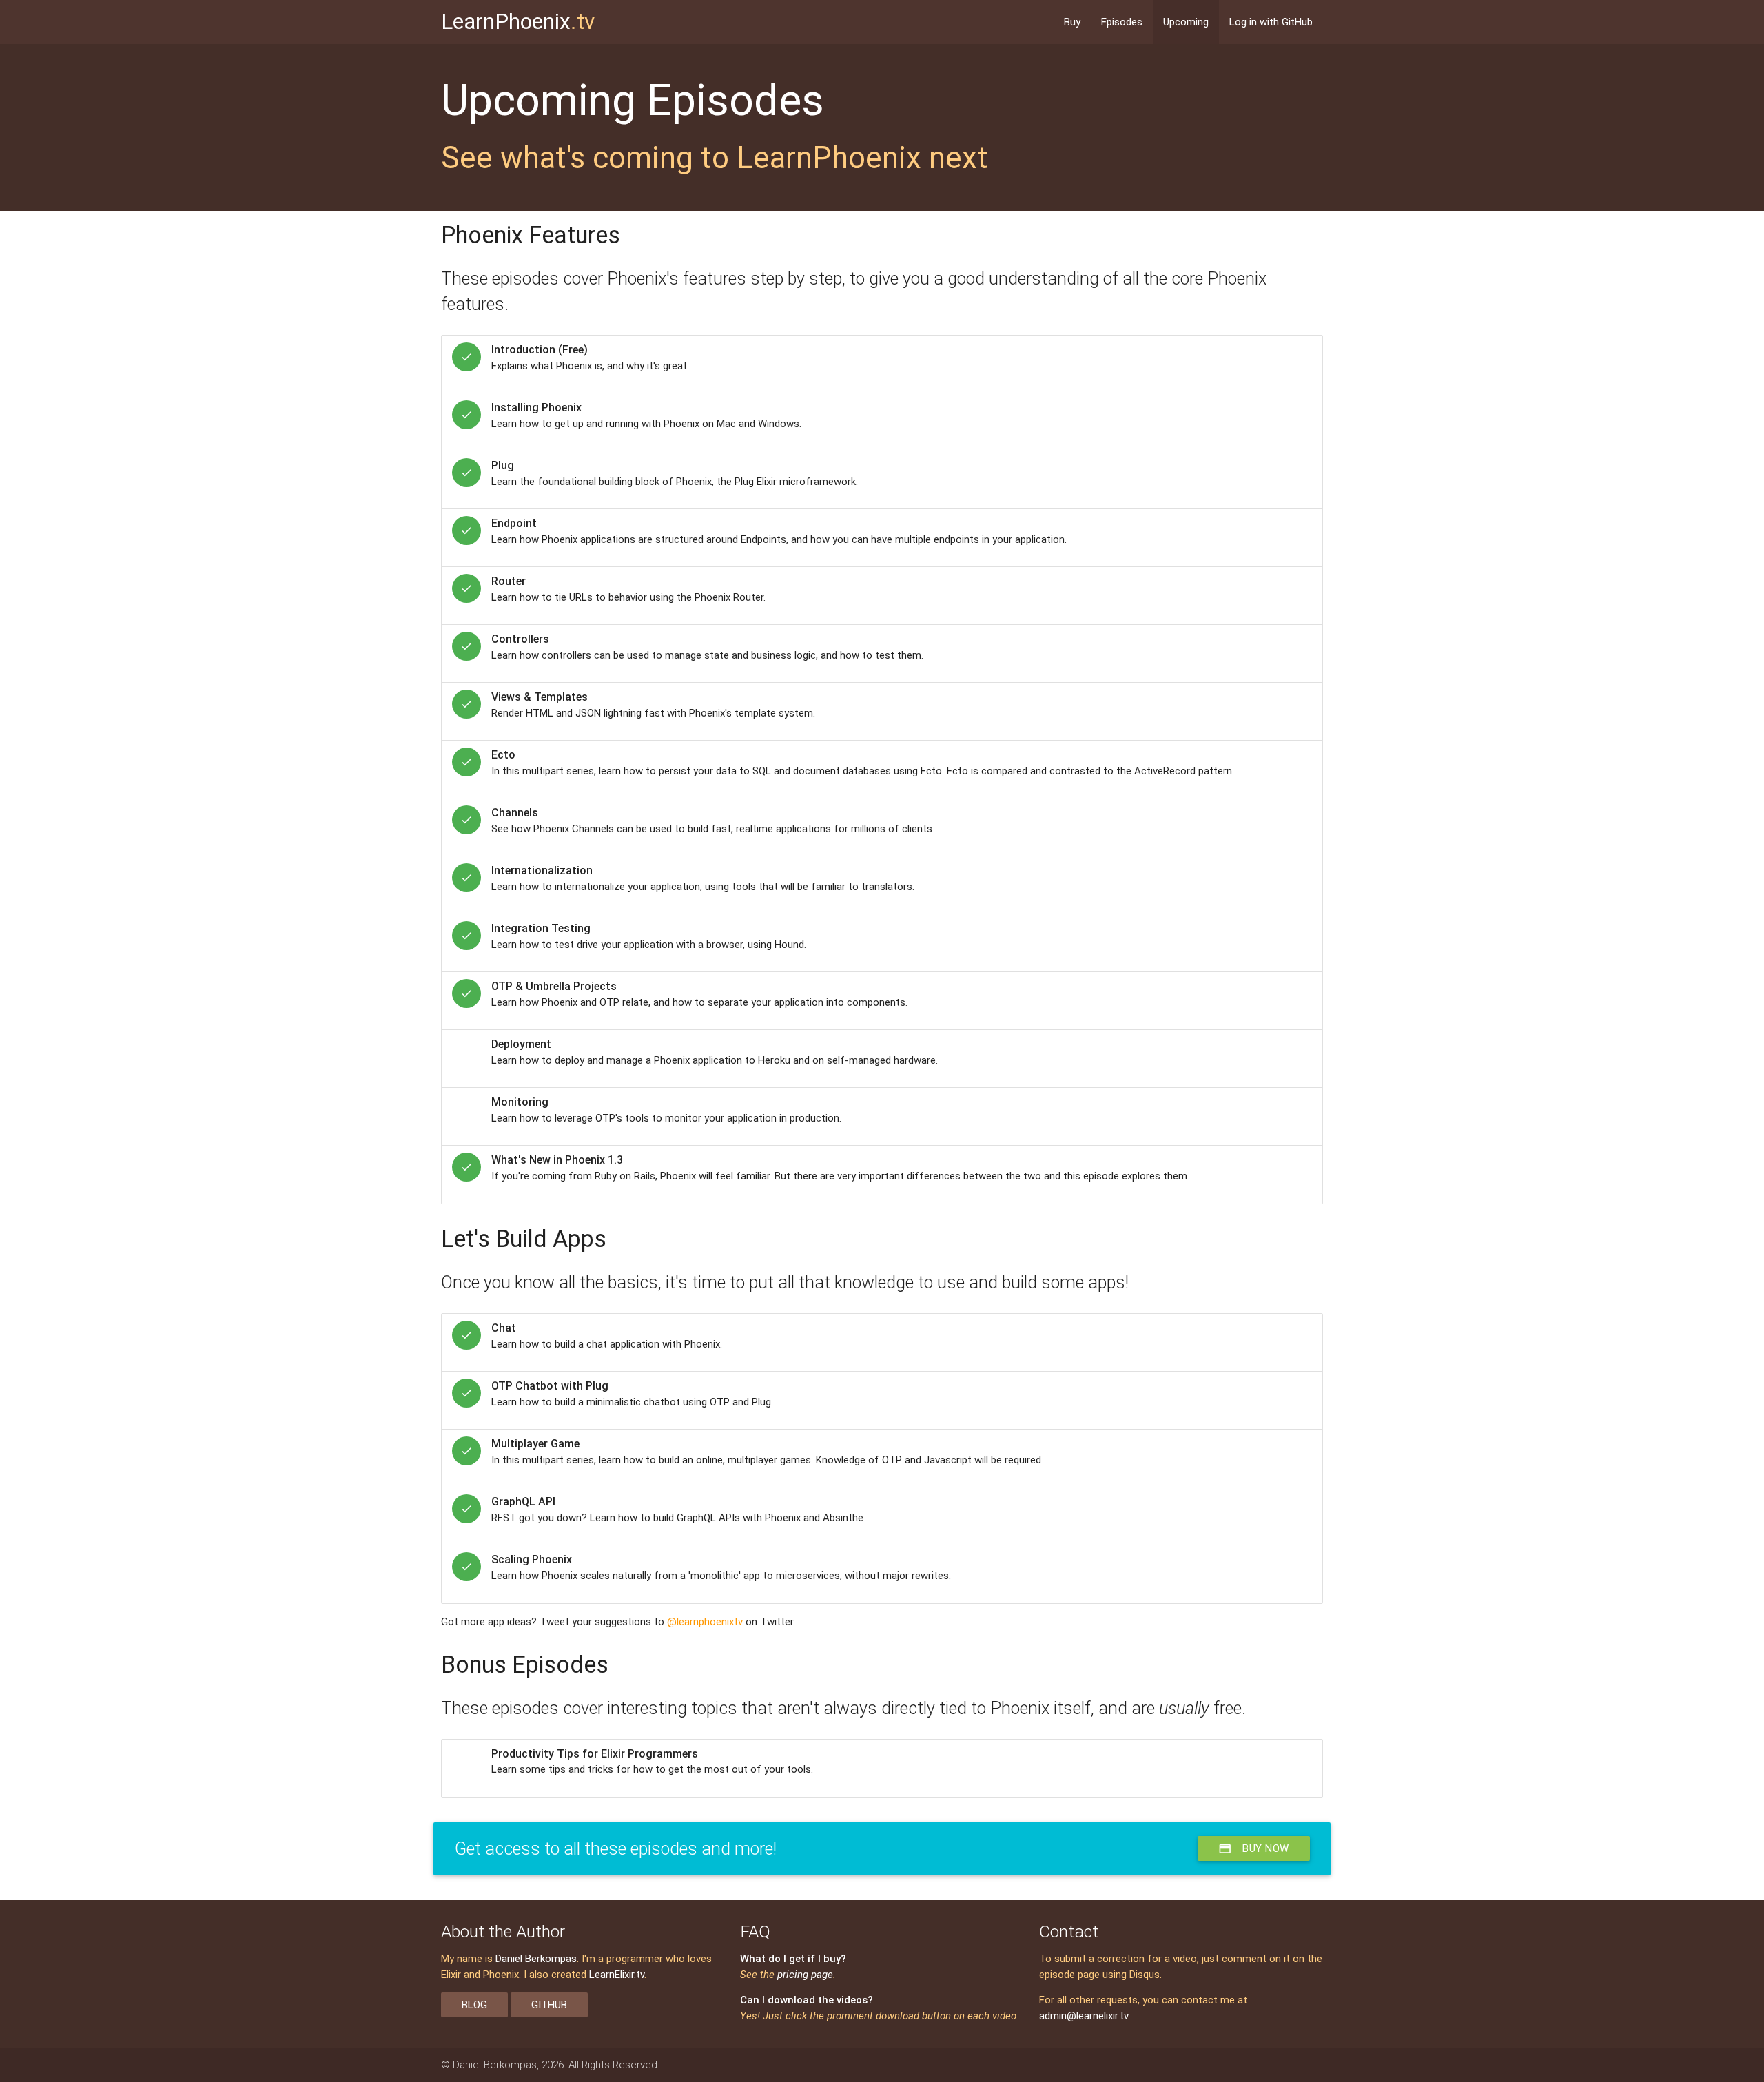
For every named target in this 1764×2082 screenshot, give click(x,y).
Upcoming (1186, 22)
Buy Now (1254, 1848)
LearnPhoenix (518, 22)
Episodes (1122, 22)
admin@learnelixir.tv (1084, 2016)
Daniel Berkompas (536, 1959)
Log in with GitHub (1271, 22)
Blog (474, 2005)
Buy (1072, 22)
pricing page (805, 1975)
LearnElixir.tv (617, 1975)
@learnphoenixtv (705, 1622)
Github (549, 2005)
